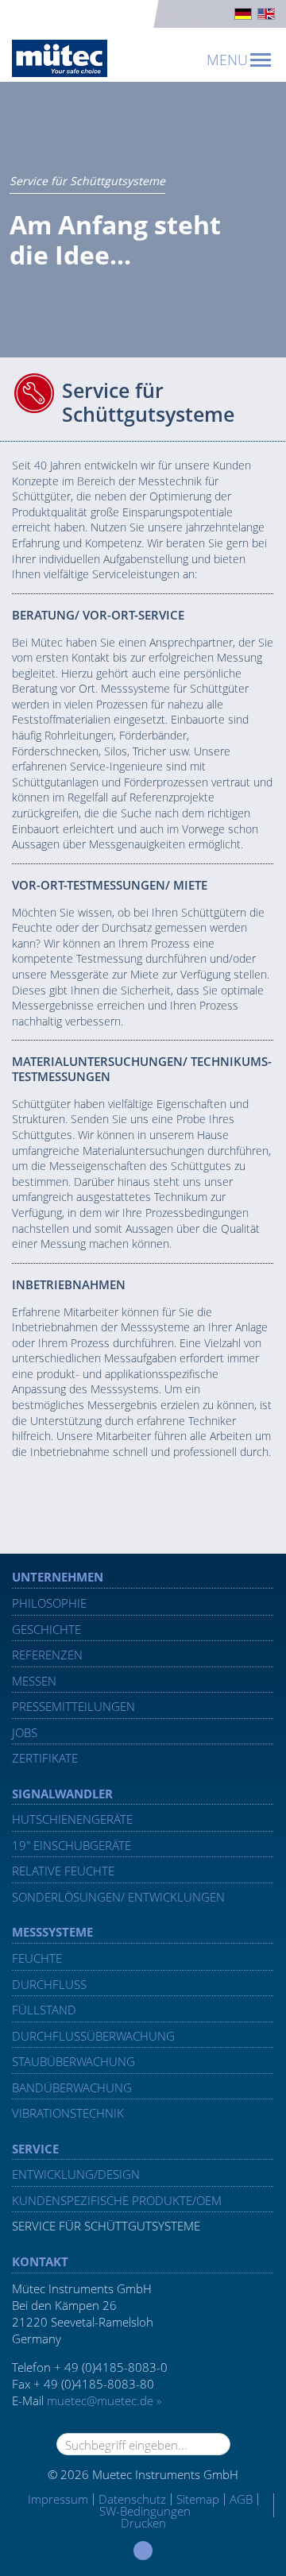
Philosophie (49, 1603)
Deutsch (243, 14)
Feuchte (37, 1958)
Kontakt (40, 2261)
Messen (34, 1681)
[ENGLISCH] (266, 14)
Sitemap (198, 2499)
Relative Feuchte (63, 1871)
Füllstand (44, 2010)
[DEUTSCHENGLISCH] (143, 14)
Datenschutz (132, 2499)
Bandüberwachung (72, 2087)
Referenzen (47, 1655)
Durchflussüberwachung (93, 2036)
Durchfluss (49, 1984)
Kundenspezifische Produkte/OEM (117, 2200)
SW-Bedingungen (145, 2511)
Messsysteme (52, 1932)
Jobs (25, 1732)
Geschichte (46, 1629)
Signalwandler (62, 1794)
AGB (241, 2499)
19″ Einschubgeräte (71, 1845)
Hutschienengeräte (72, 1819)
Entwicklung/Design (76, 2174)
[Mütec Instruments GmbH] (60, 58)
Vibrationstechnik (68, 2113)
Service (35, 2149)
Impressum (58, 2499)
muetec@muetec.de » (104, 2400)
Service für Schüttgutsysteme (106, 2226)
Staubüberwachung (73, 2061)
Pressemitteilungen (73, 1706)
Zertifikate (45, 1758)
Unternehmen (58, 1577)
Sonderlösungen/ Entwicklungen (118, 1897)
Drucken (143, 2523)
